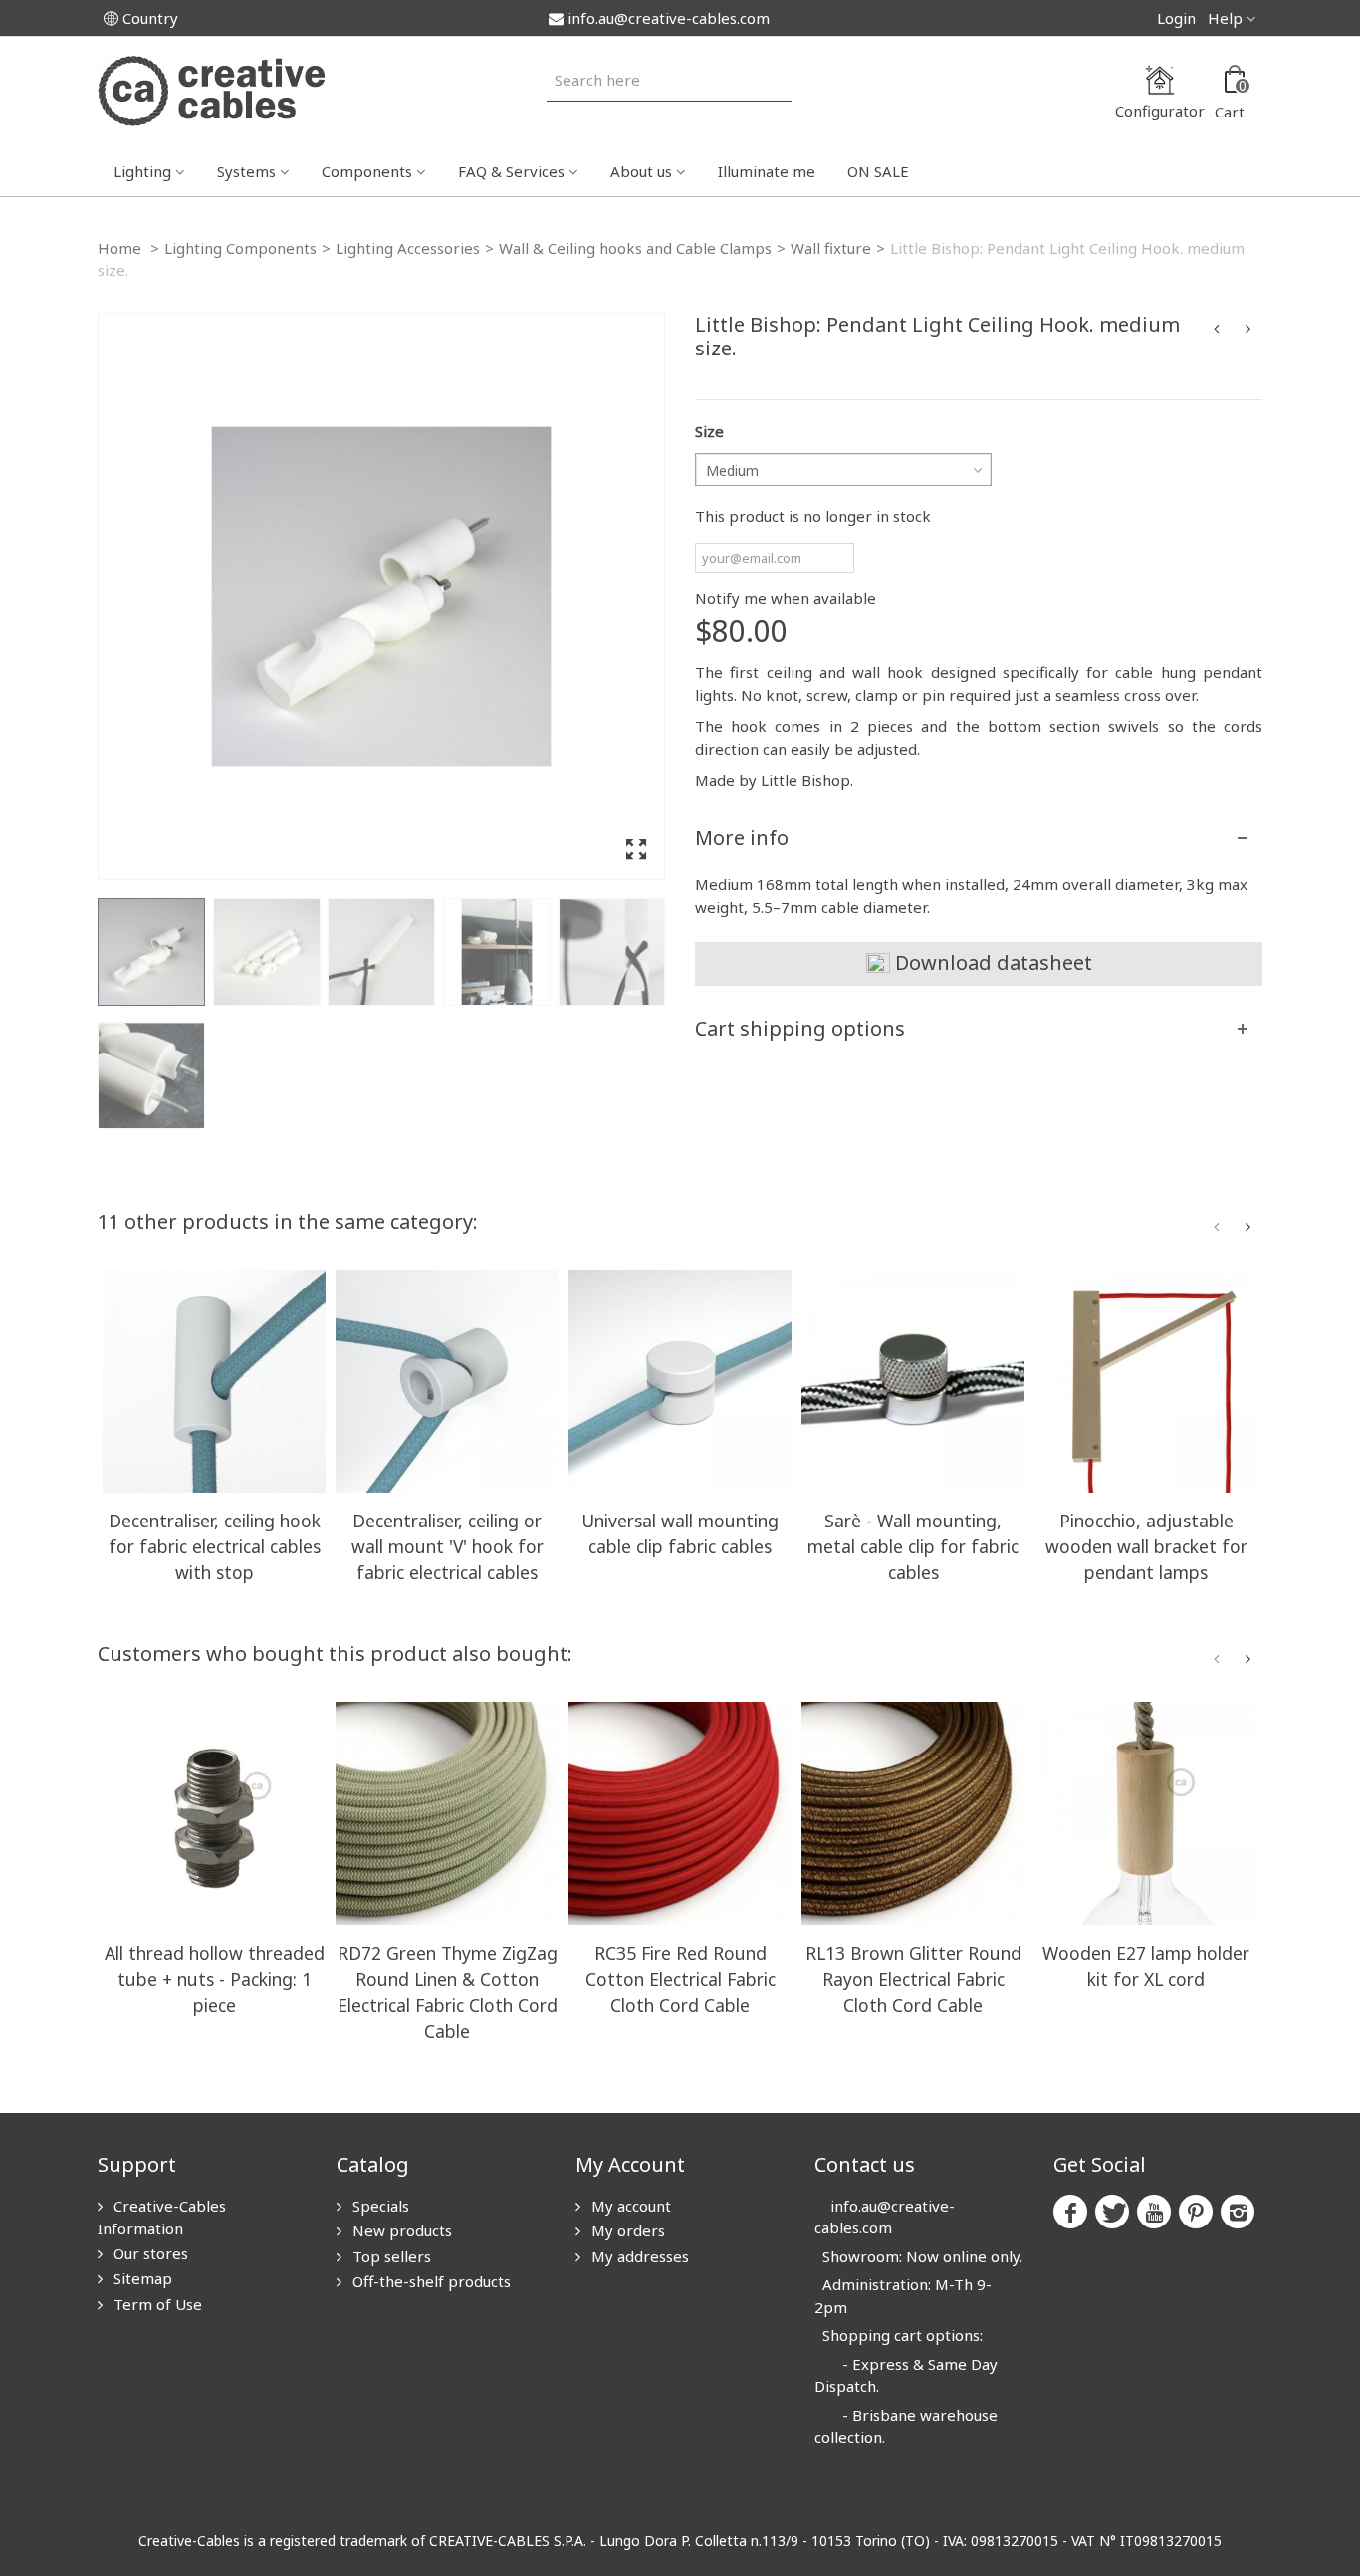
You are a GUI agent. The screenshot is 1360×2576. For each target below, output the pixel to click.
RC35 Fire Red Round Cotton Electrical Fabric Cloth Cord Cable (680, 1979)
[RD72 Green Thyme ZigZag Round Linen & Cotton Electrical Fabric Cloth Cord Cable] (447, 1813)
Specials (379, 2206)
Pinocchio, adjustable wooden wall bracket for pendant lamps (1146, 1546)
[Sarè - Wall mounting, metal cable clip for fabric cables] (913, 1381)
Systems (246, 171)
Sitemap (141, 2278)
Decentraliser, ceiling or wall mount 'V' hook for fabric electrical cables (448, 1546)
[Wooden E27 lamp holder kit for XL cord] (1146, 1813)
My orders (626, 2230)
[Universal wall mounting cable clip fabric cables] (680, 1381)
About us (641, 171)
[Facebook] (1070, 2212)
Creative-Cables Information (162, 2218)
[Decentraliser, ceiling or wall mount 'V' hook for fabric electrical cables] (447, 1381)
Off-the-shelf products (430, 2281)
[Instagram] (1238, 2212)
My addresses (638, 2256)
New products (400, 2230)
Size (709, 431)
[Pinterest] (1196, 2212)
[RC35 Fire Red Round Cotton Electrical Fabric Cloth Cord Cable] (680, 1813)
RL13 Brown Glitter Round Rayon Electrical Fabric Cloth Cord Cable (913, 1979)
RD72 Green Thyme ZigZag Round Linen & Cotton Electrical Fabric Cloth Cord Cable (448, 1992)
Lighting (142, 171)
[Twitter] (1112, 2212)
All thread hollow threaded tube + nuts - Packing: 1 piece (215, 1979)
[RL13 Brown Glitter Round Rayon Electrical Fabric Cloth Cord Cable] (913, 1813)
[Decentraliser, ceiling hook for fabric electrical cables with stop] (214, 1381)
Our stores (149, 2253)
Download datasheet (991, 962)
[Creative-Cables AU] (211, 90)
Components (367, 171)
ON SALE (878, 171)
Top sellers (390, 2256)
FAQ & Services (511, 171)
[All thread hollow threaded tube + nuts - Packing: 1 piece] (214, 1813)
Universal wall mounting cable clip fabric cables (680, 1533)
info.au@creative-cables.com (669, 18)
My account (629, 2206)
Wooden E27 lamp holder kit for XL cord (1146, 1966)
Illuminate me (767, 171)
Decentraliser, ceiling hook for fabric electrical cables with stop (215, 1546)
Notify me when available (786, 598)
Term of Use (156, 2304)
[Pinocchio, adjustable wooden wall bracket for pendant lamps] (1146, 1381)
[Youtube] (1154, 2212)
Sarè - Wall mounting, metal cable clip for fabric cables (913, 1546)
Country (150, 18)
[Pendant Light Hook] (381, 596)
